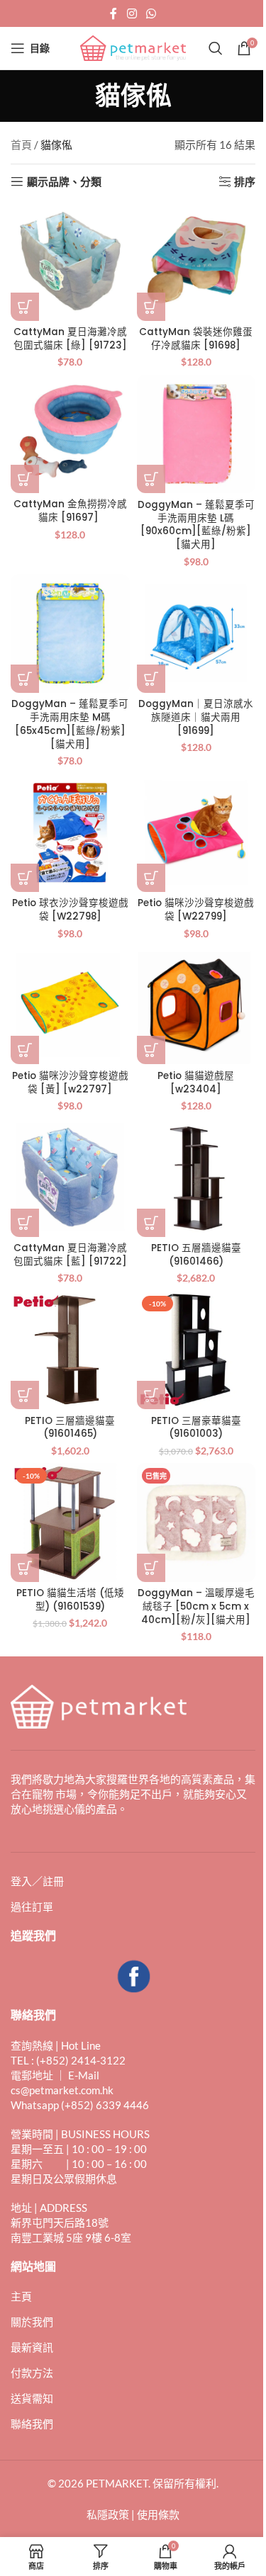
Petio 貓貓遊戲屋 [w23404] (196, 1083)
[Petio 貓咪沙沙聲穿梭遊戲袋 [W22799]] (196, 832)
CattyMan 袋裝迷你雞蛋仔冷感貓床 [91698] (196, 339)
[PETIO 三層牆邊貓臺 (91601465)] (70, 1350)
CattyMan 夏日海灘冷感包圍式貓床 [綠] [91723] (70, 339)
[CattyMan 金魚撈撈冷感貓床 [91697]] (70, 434)
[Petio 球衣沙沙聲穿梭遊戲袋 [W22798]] (70, 832)
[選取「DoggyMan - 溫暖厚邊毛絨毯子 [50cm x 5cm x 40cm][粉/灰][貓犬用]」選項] (151, 1568)
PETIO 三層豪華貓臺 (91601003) (196, 1428)
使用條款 (158, 2514)
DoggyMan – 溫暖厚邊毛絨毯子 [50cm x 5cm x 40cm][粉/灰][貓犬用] (196, 1606)
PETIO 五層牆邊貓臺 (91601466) (196, 1255)
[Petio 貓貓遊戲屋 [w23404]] (196, 1005)
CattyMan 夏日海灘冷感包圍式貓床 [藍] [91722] (70, 1255)
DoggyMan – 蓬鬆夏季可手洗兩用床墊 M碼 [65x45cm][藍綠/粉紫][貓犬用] (70, 724)
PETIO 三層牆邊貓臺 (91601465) (70, 1428)
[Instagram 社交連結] (132, 13)
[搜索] (216, 48)
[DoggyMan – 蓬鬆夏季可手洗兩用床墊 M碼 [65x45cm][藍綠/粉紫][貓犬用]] (70, 633)
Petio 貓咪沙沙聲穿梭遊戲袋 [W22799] (196, 910)
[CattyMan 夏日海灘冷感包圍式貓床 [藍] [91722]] (70, 1177)
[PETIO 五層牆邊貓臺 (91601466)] (196, 1177)
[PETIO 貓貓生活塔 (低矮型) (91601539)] (70, 1523)
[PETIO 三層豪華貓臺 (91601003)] (196, 1350)
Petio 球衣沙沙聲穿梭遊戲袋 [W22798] (70, 910)
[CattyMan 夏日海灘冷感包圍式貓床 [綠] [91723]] (70, 261)
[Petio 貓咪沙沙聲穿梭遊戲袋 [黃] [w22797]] (70, 1005)
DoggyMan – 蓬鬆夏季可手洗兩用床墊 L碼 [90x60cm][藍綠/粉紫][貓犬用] (196, 525)
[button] (25, 307)
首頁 (21, 145)
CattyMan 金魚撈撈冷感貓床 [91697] (70, 511)
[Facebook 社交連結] (113, 13)
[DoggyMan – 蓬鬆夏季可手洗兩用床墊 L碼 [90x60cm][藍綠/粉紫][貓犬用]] (196, 434)
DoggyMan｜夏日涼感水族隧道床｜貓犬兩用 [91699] (196, 717)
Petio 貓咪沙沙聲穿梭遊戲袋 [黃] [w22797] (70, 1083)
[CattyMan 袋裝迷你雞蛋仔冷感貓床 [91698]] (196, 261)
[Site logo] (133, 47)
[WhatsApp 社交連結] (151, 13)
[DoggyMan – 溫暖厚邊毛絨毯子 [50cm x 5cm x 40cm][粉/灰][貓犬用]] (196, 1523)
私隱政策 (108, 2514)
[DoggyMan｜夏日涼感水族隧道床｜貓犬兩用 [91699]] (196, 633)
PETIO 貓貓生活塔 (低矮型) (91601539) (70, 1600)
